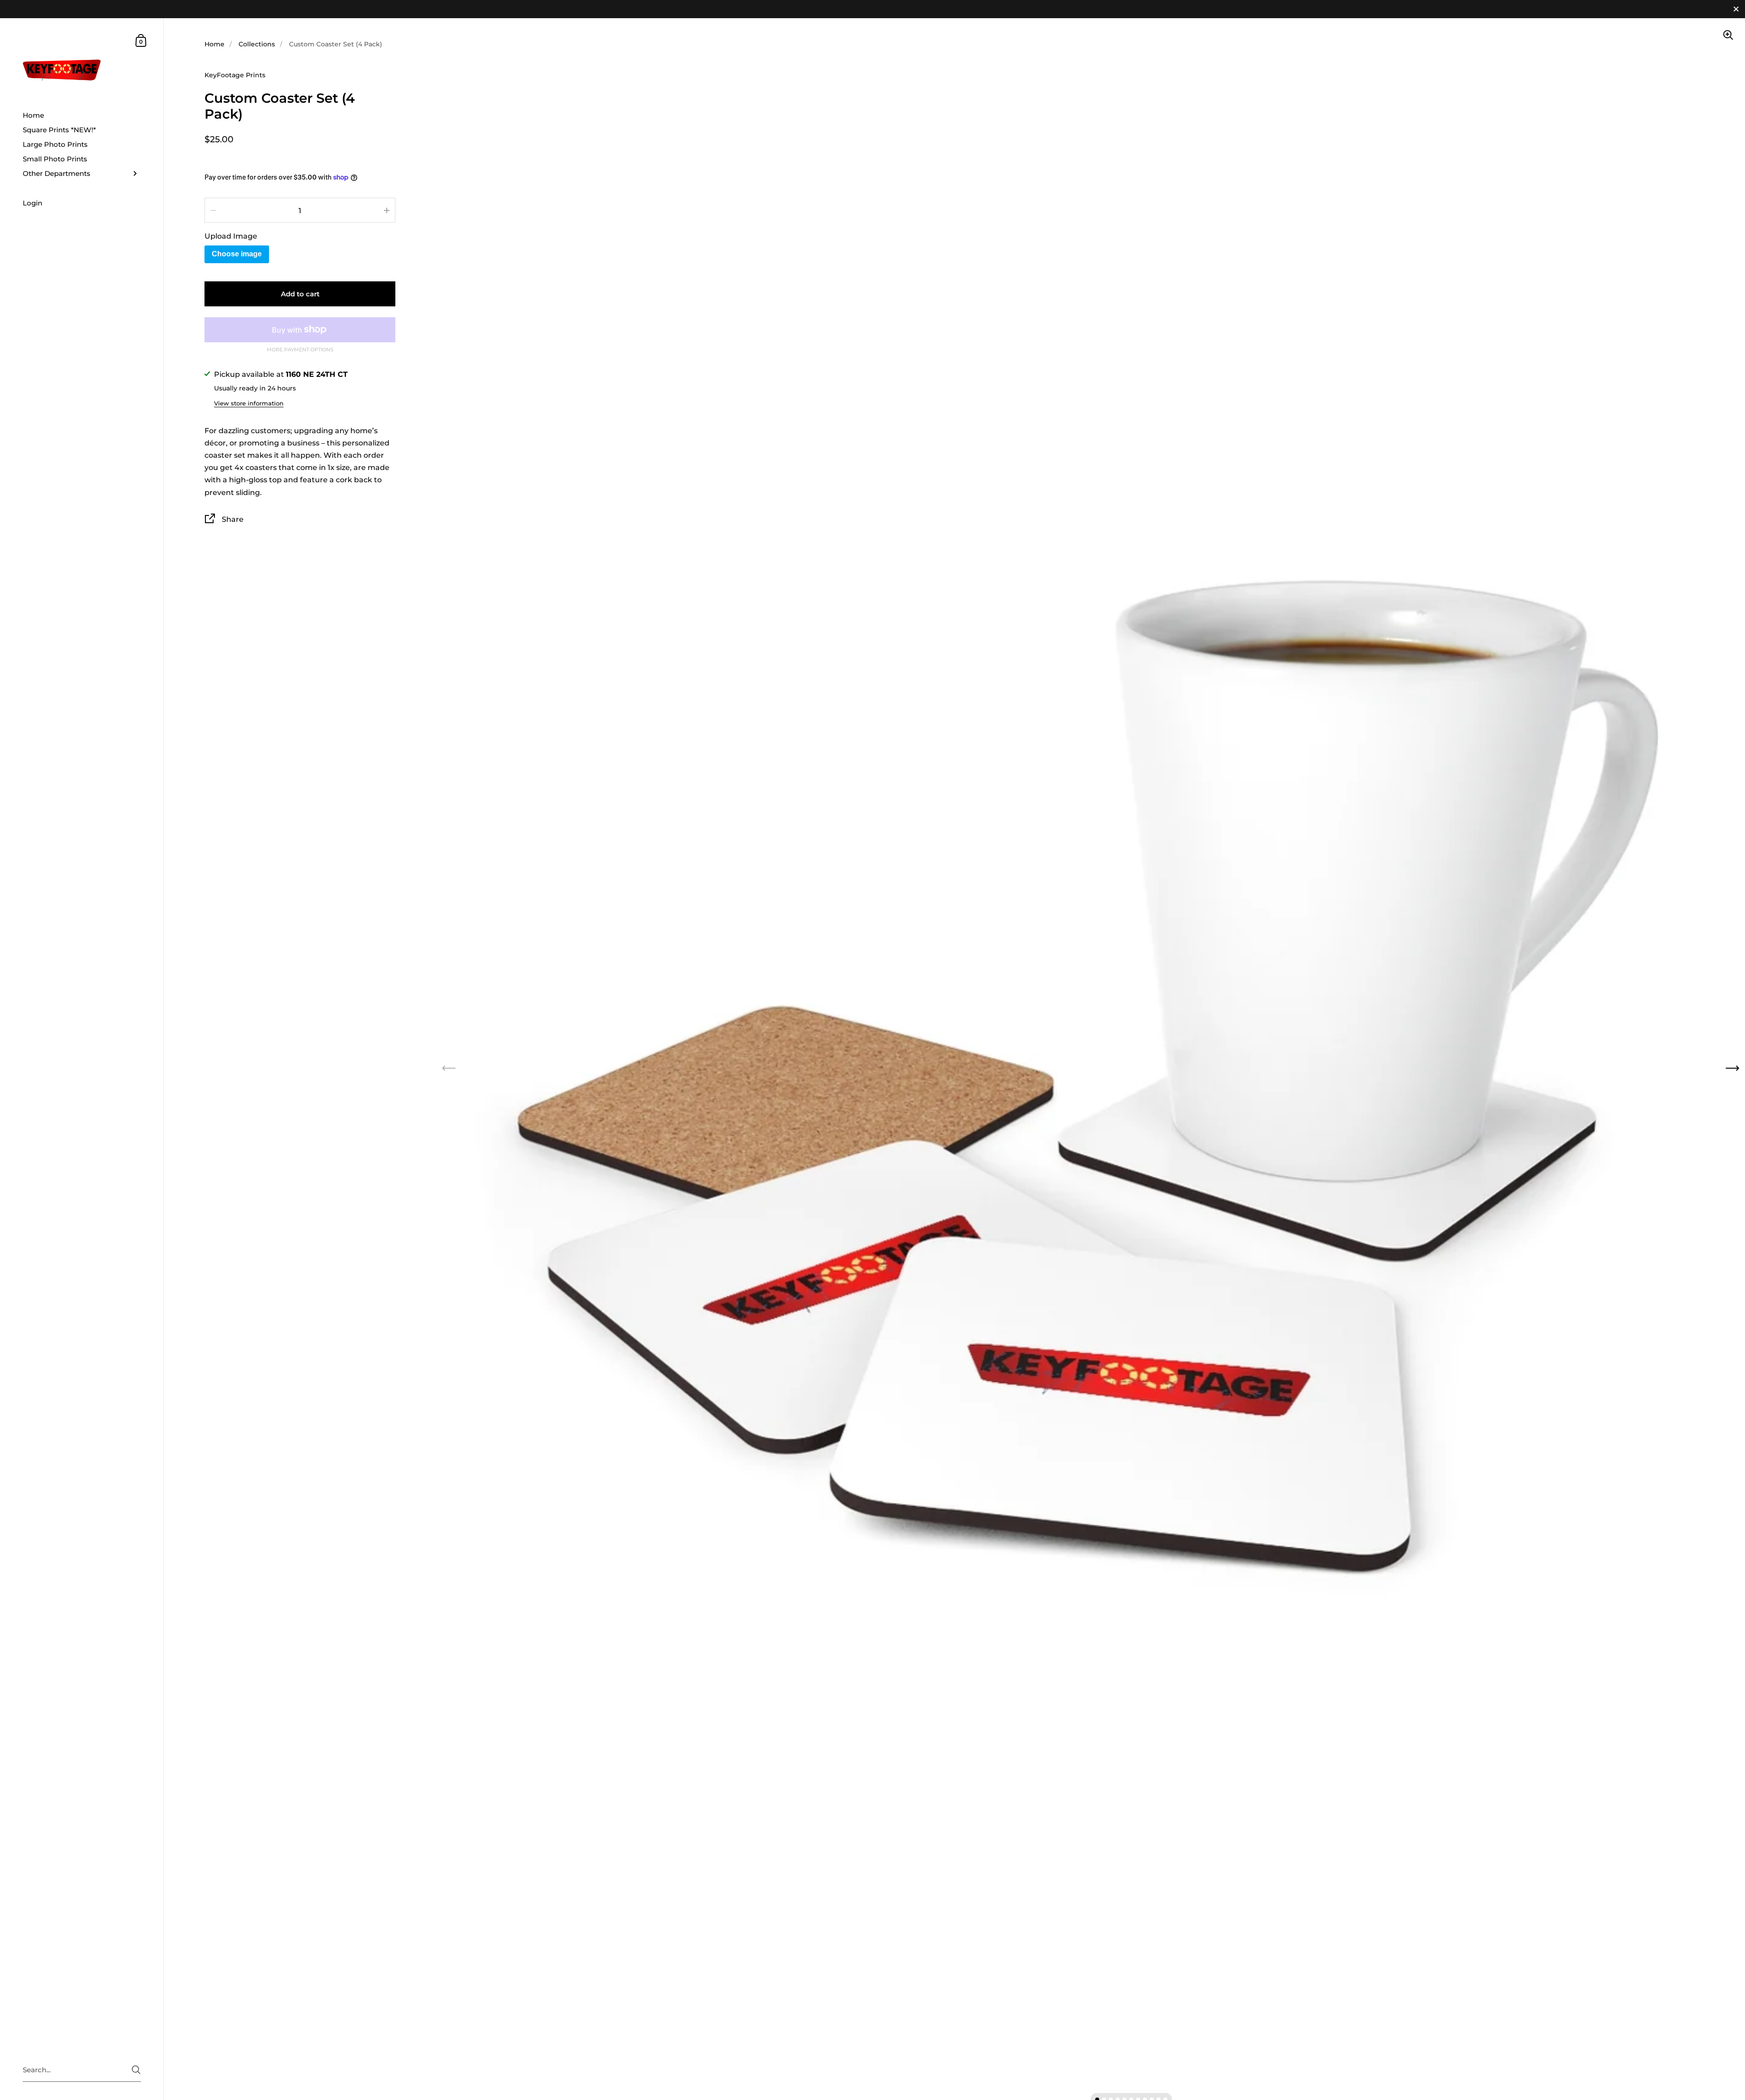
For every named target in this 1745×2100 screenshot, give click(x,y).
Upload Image (231, 236)
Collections (257, 44)
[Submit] (136, 2070)
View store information (249, 403)
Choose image (237, 254)
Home (214, 44)
